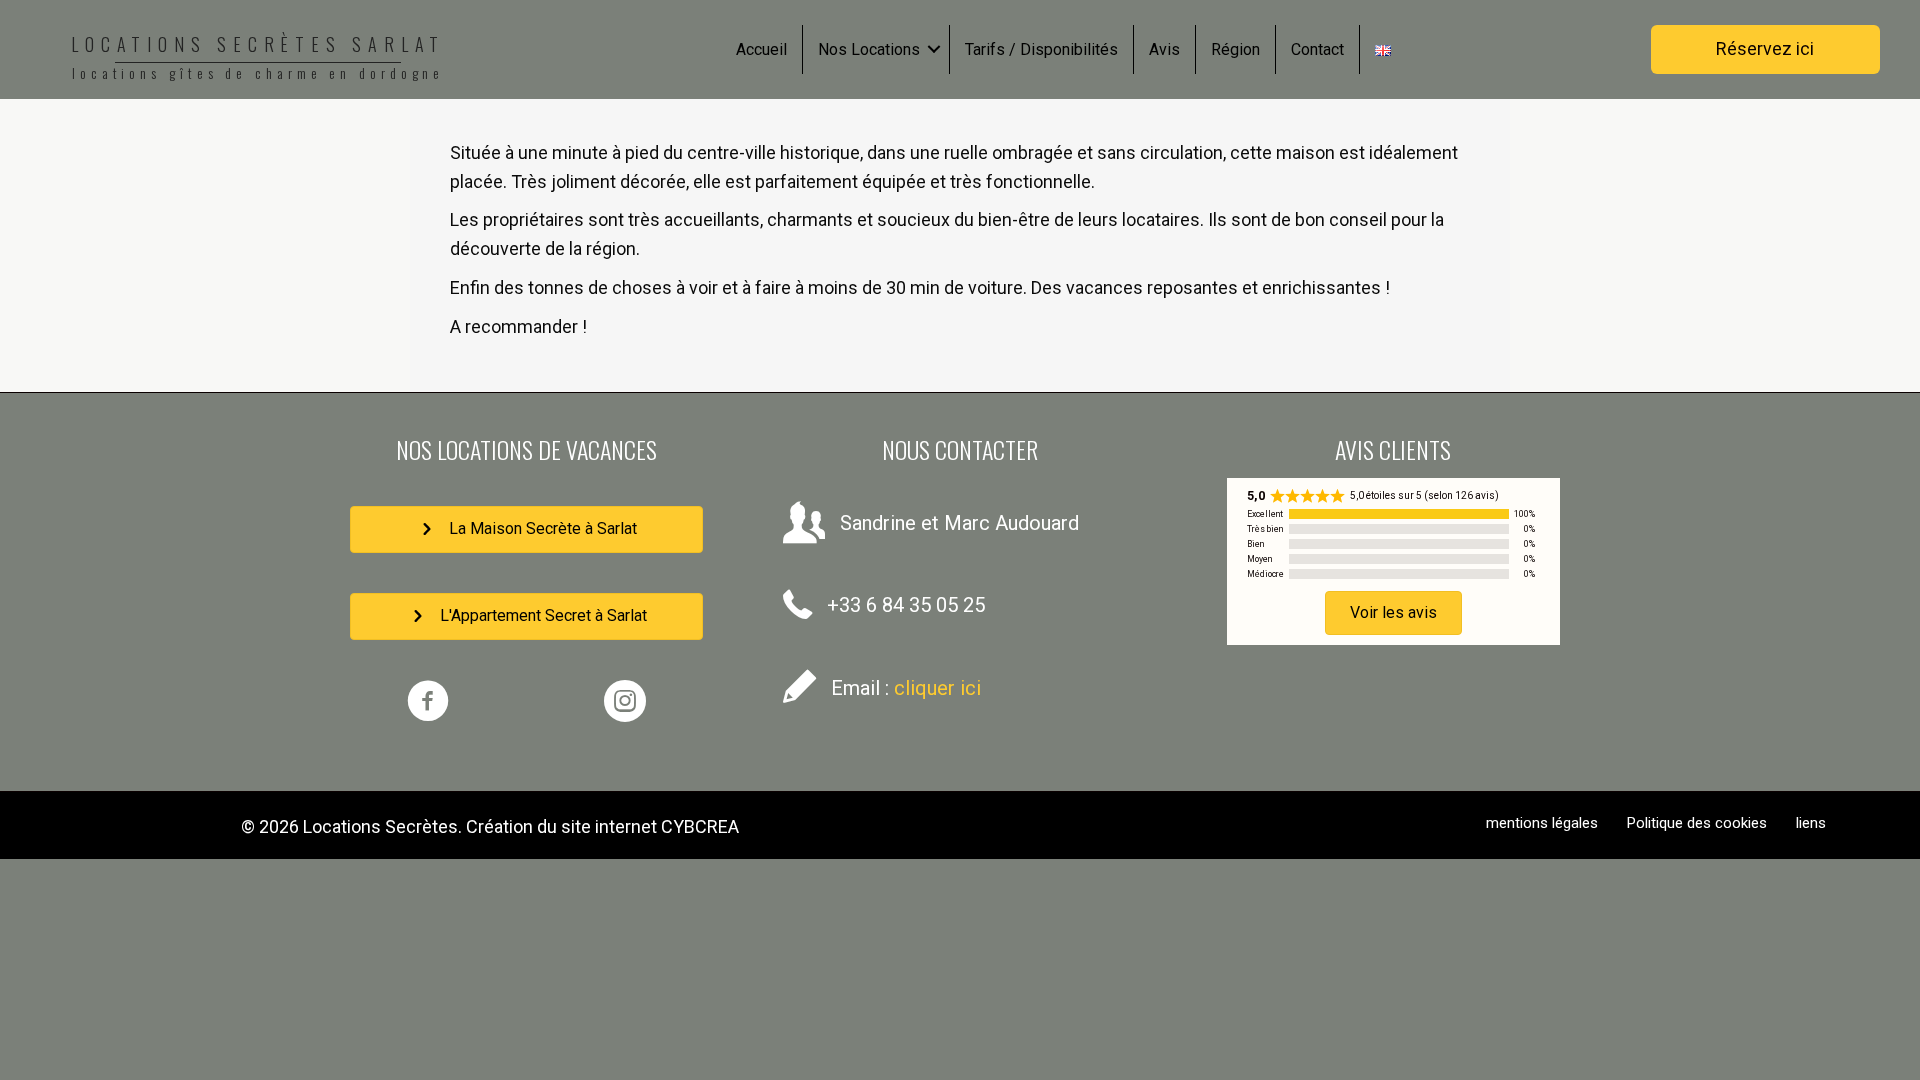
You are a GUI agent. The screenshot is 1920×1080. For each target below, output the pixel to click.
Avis (1164, 49)
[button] (934, 50)
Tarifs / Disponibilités (1041, 49)
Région (1235, 49)
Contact (1317, 49)
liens (1811, 823)
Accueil (761, 49)
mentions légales (1542, 823)
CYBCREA (700, 826)
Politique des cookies (1697, 823)
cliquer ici (937, 688)
